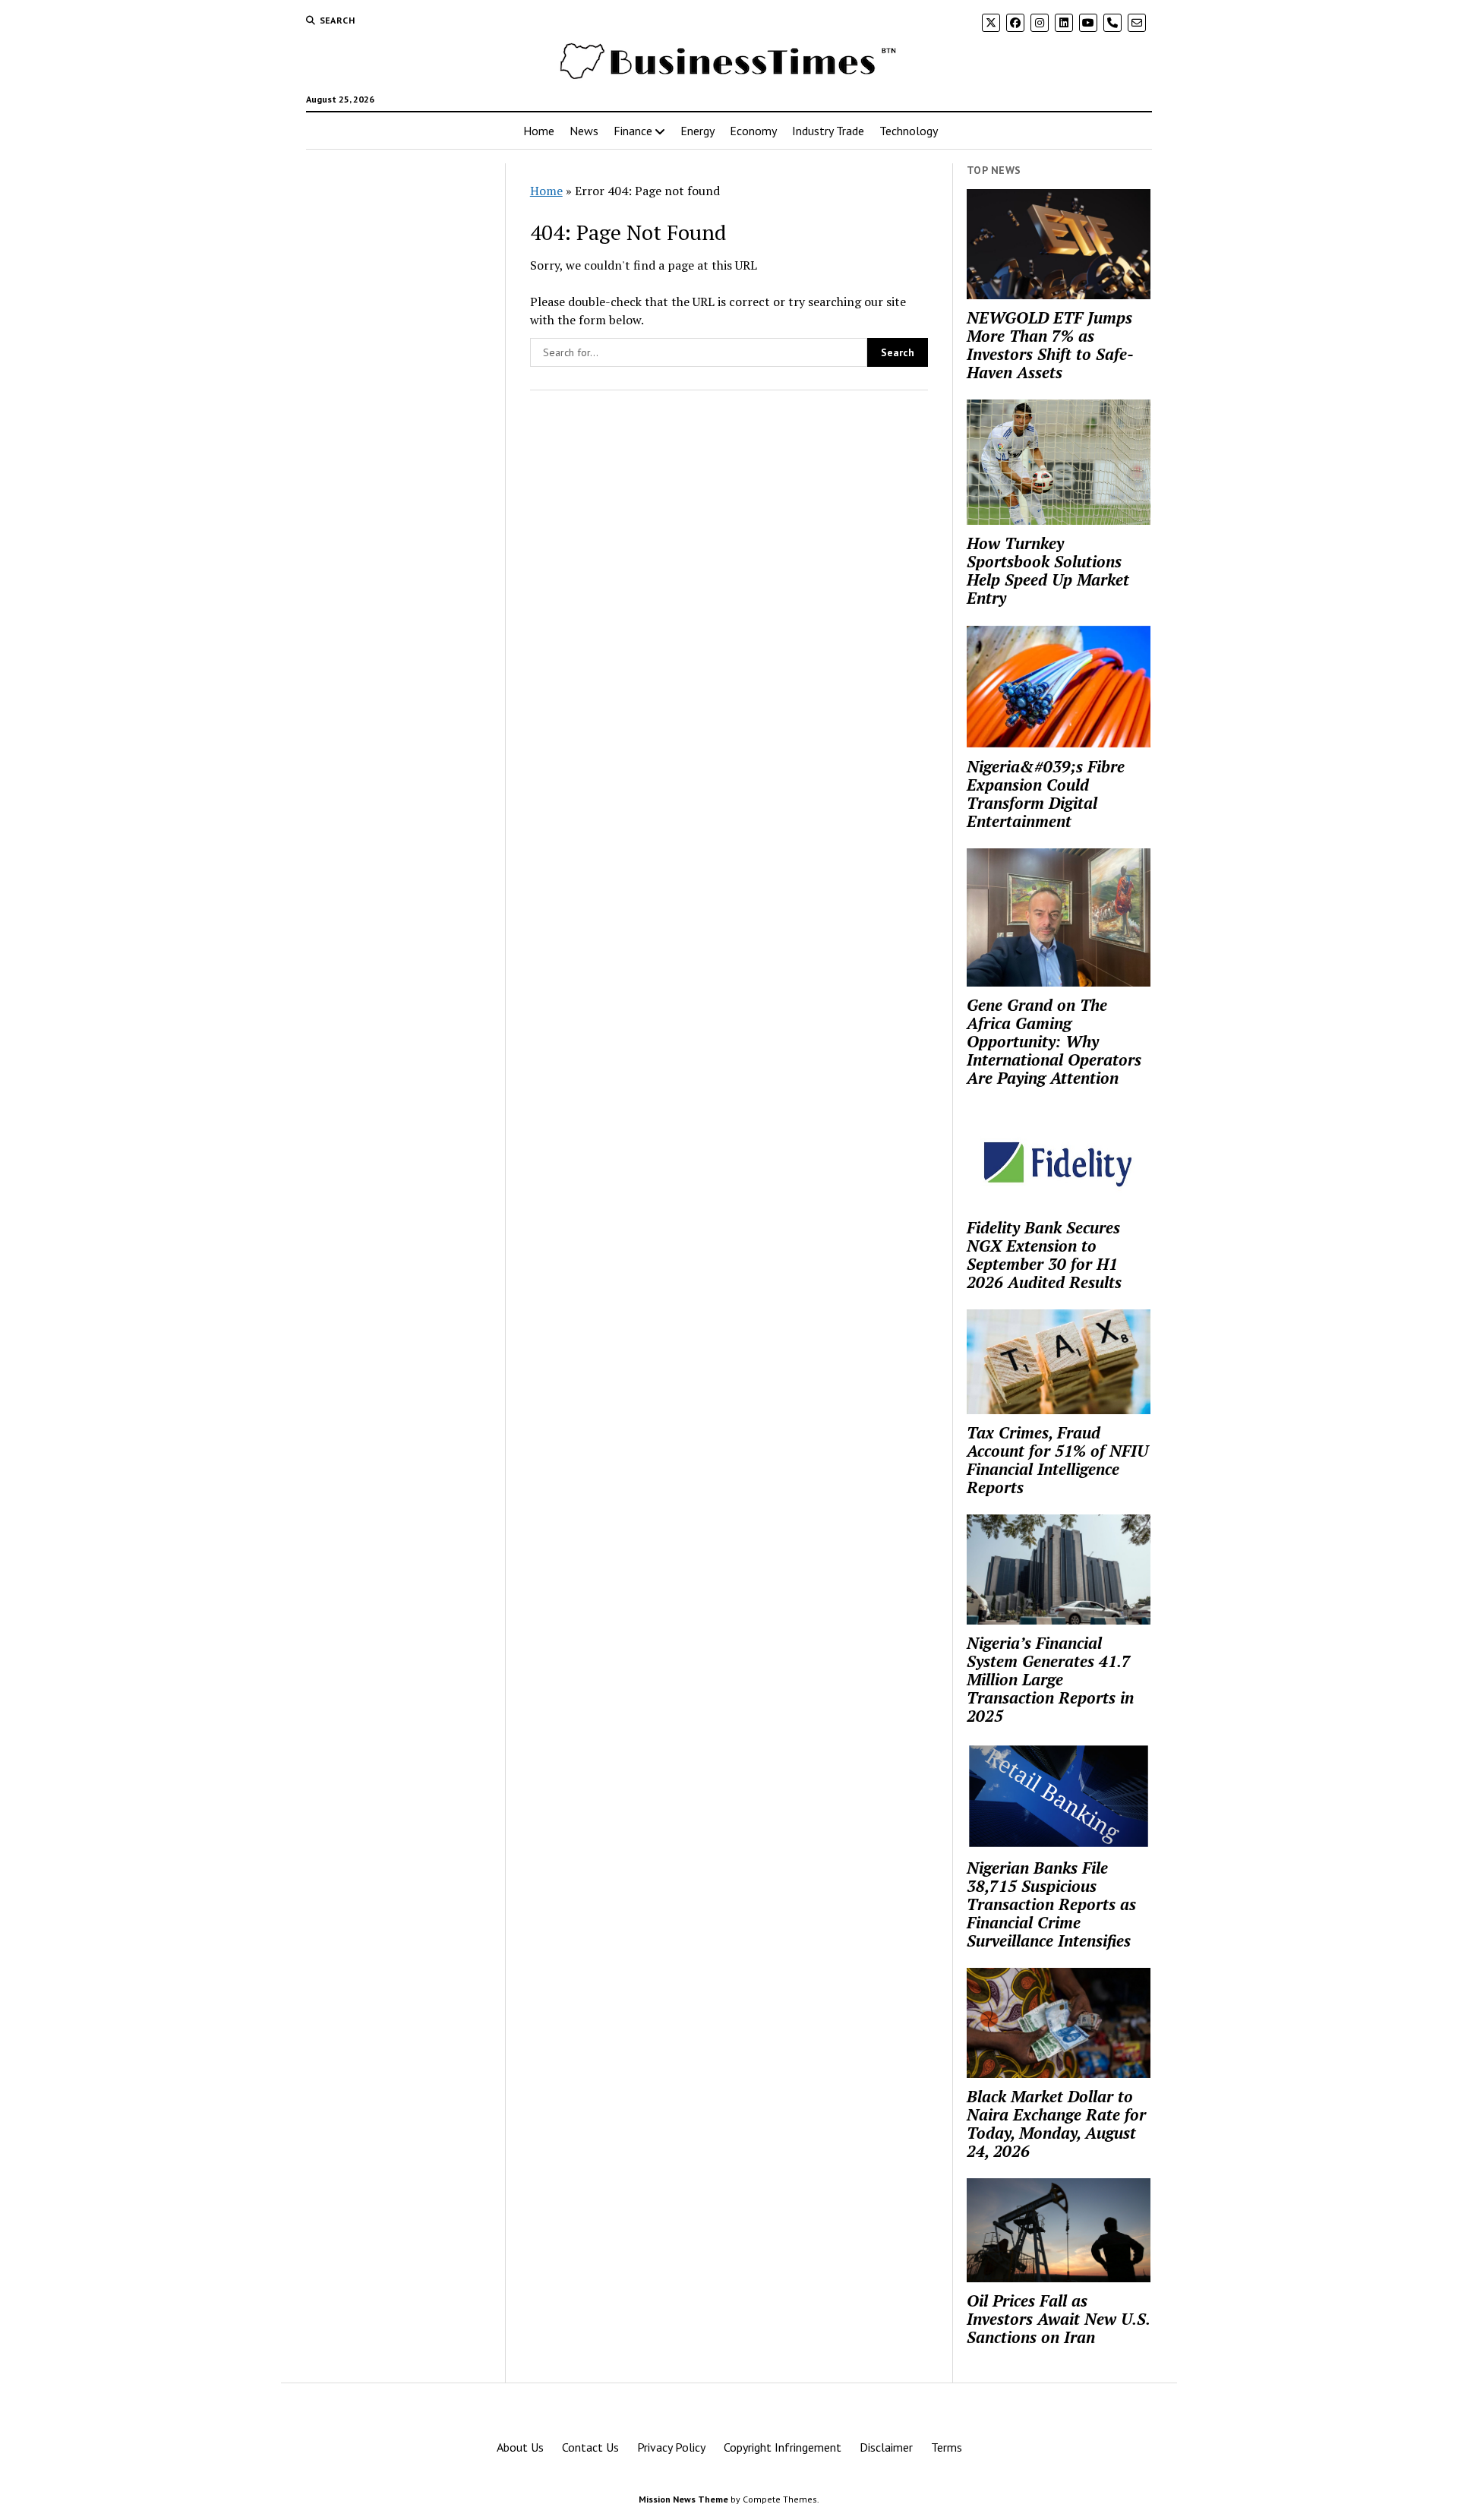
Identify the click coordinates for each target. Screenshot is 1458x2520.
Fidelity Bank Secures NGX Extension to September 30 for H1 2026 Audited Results (1044, 1255)
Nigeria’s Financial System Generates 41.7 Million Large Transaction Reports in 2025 (1050, 1679)
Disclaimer (886, 2447)
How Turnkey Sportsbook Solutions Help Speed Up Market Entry (1048, 570)
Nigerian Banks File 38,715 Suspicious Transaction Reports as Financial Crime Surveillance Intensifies (1051, 1904)
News (584, 131)
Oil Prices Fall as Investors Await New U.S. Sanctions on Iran (1058, 2319)
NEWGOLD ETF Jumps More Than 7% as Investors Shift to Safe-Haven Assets (1050, 345)
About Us (520, 2447)
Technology (909, 131)
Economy (753, 131)
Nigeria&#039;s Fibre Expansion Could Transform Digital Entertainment (1046, 794)
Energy (697, 131)
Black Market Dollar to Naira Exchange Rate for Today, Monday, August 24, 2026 (1056, 2124)
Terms (947, 2447)
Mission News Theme (683, 2499)
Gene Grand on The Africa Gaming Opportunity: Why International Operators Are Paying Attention (1054, 1041)
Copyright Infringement (783, 2447)
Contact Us (590, 2447)
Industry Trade (828, 131)
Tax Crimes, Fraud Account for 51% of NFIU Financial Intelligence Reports (1057, 1460)
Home (539, 131)
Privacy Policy (671, 2447)
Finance (633, 131)
